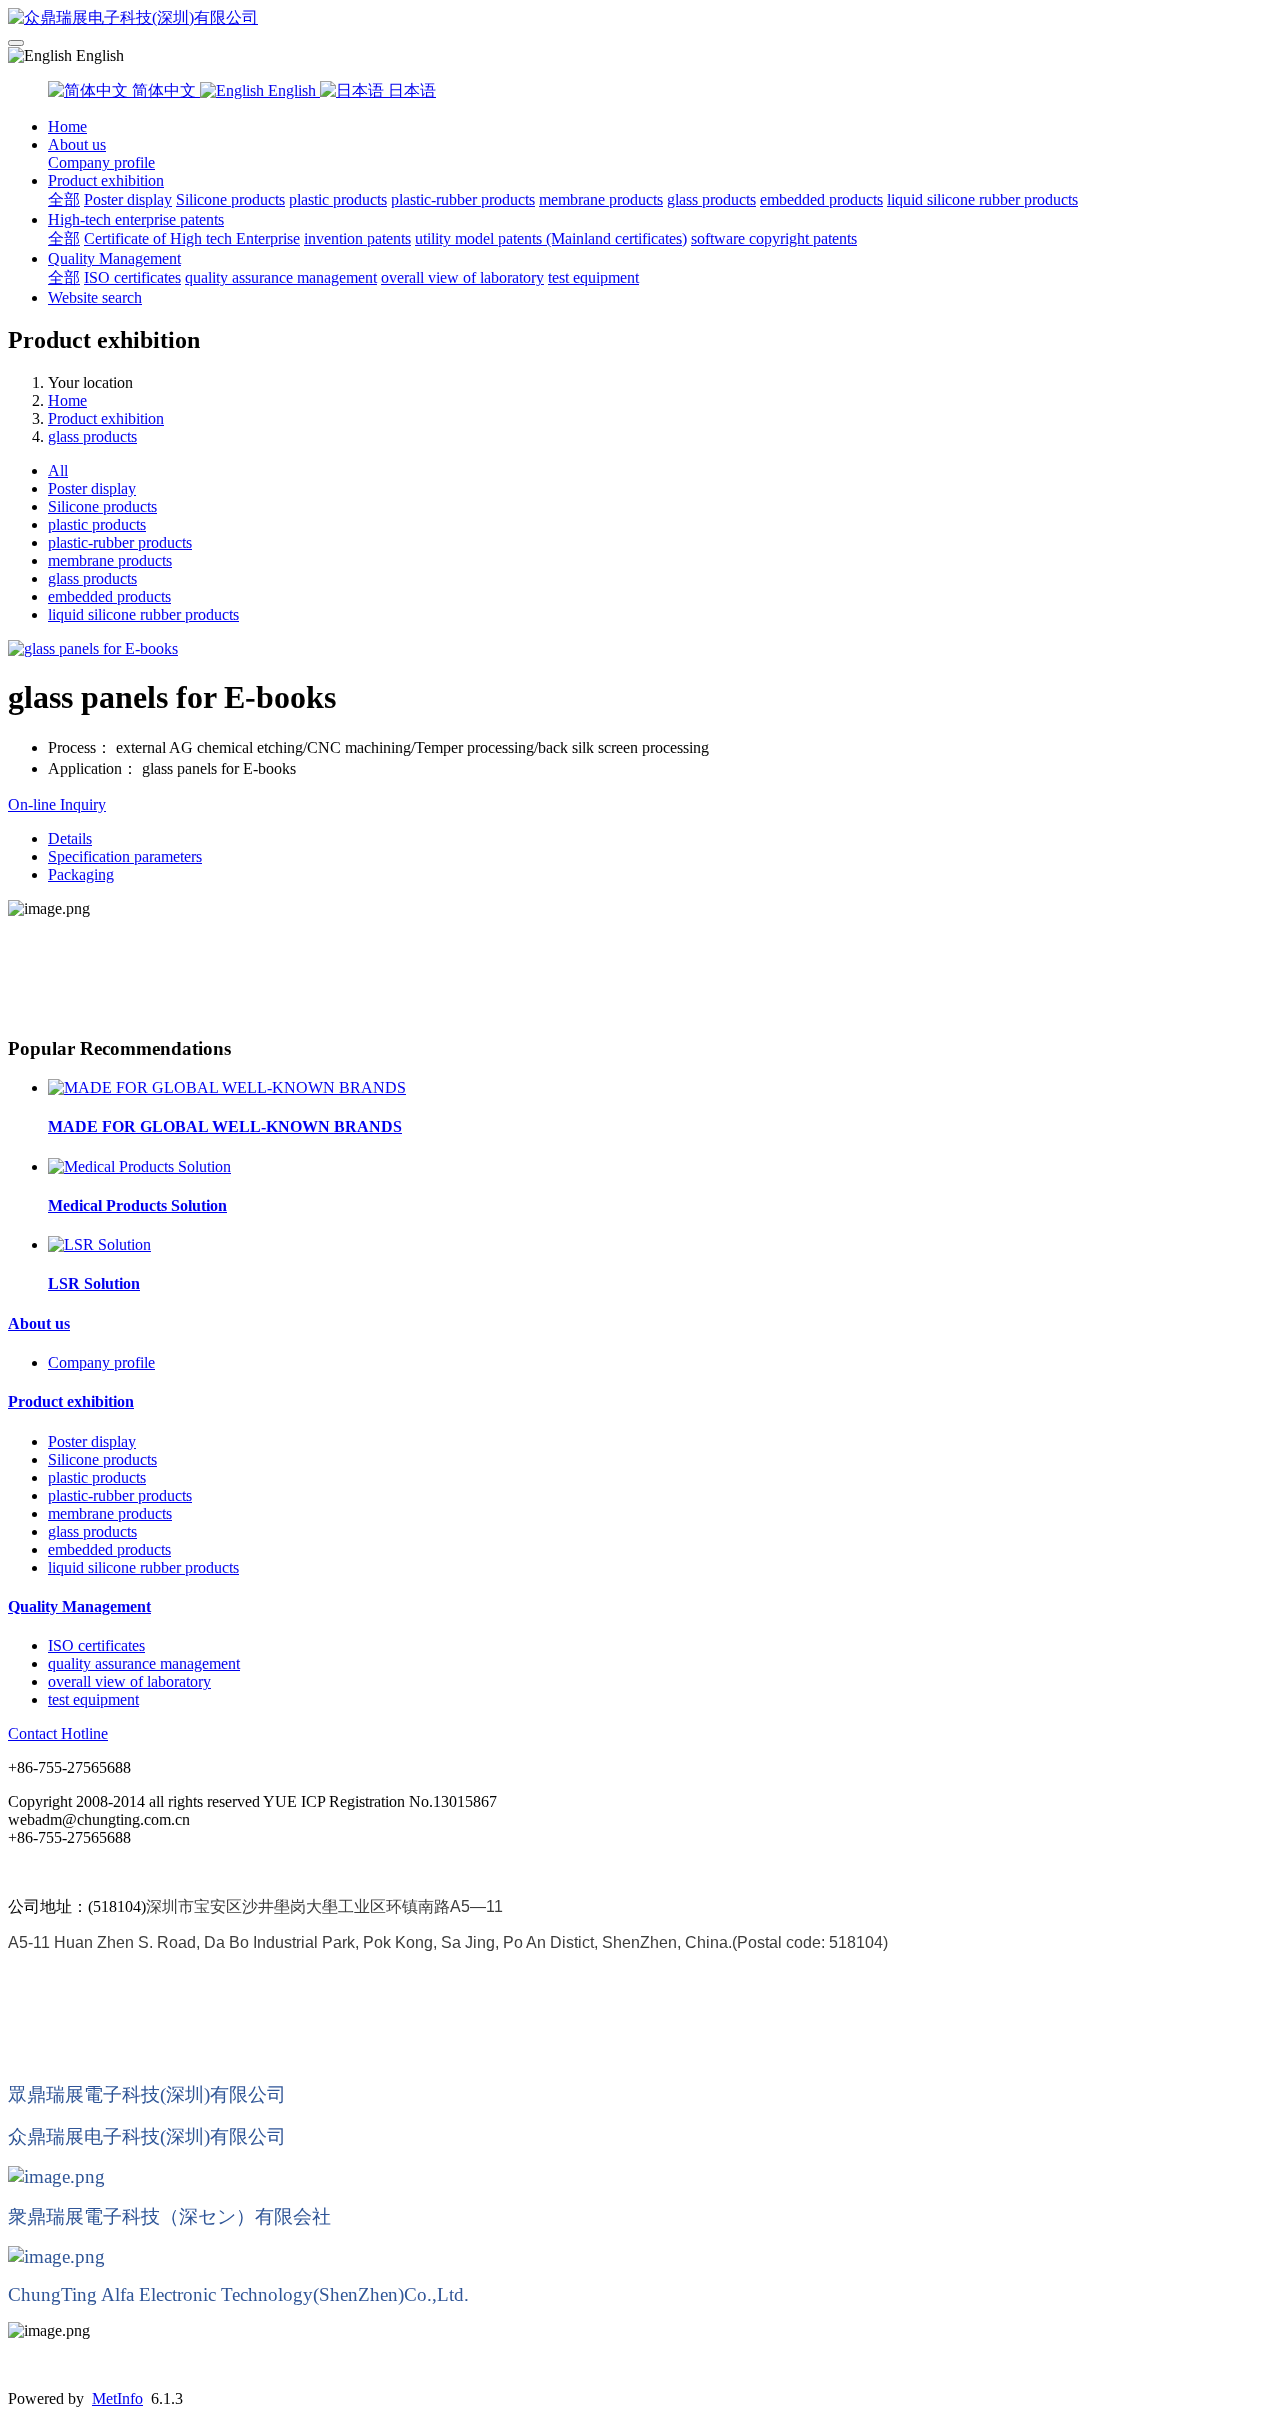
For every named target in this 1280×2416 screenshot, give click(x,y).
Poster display (128, 199)
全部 (64, 199)
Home (67, 126)
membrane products (601, 199)
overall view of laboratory (462, 277)
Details (70, 838)
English (292, 90)
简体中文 (164, 90)
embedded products (821, 199)
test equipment (593, 277)
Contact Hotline (58, 1733)
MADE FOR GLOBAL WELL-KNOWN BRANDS (225, 1126)
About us (77, 144)
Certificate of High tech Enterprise (192, 238)
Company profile (101, 162)
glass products (711, 199)
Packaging (81, 874)
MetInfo (117, 2398)
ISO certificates (132, 277)
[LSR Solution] (99, 1244)
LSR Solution (94, 1283)
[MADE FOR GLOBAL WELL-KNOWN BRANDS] (227, 1087)
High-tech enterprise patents (136, 219)
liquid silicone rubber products (982, 199)
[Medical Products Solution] (139, 1166)
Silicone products (230, 199)
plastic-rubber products (463, 199)
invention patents (357, 238)
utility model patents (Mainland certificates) (551, 238)
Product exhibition (106, 180)
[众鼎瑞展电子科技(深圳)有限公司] (640, 18)
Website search (95, 297)
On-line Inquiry (57, 804)
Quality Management (114, 258)
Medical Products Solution (137, 1205)
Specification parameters (125, 856)
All (58, 470)
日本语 (410, 90)
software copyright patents (774, 238)
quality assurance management (281, 277)
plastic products (338, 199)
